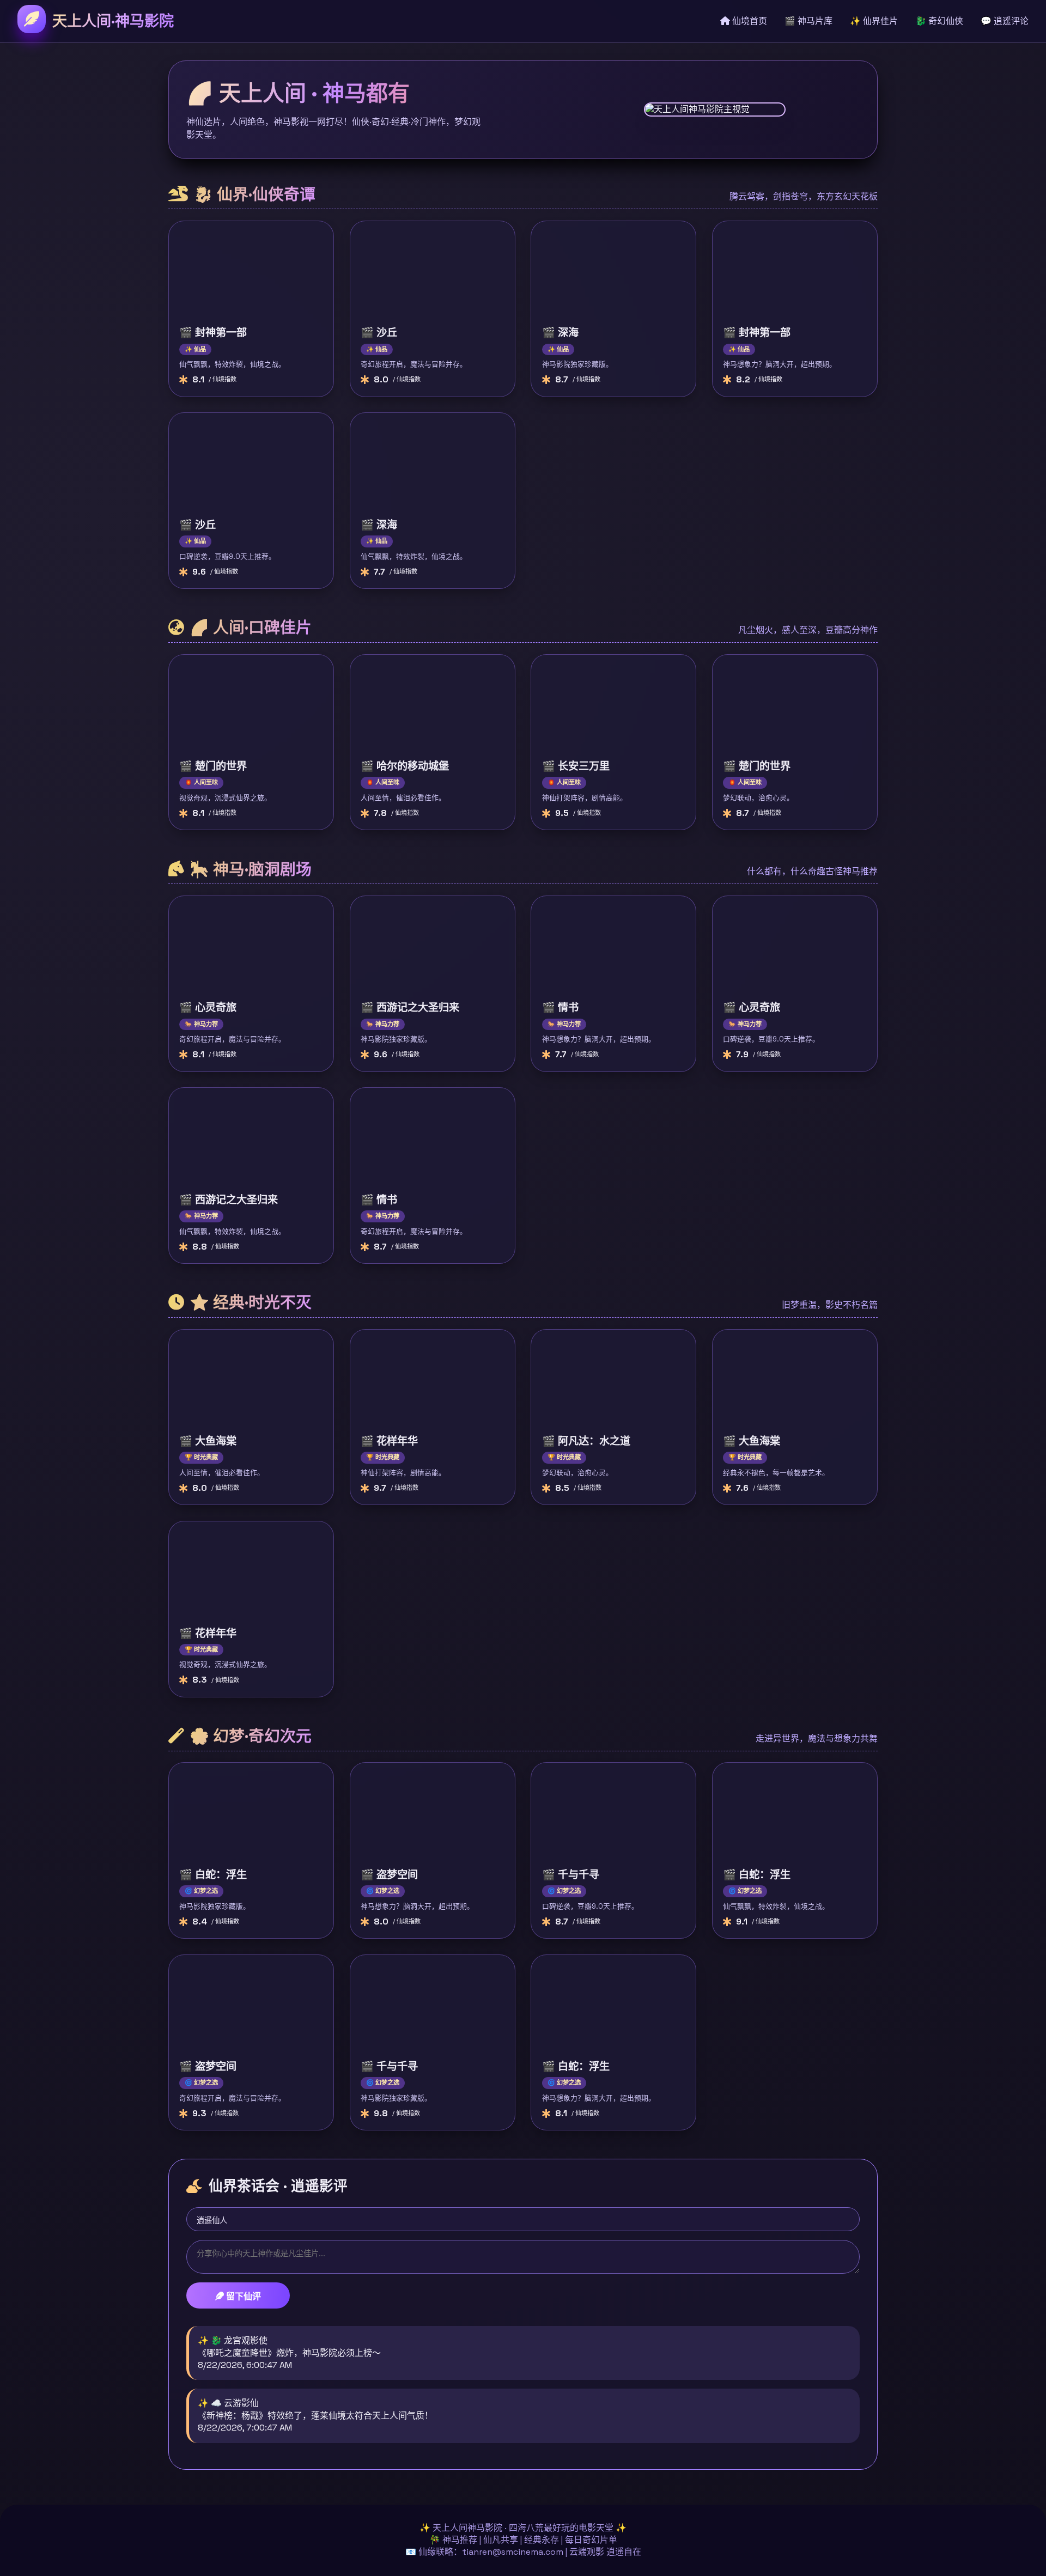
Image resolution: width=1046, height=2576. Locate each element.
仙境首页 (749, 21)
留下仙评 (242, 2296)
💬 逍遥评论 (1005, 21)
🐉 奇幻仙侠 (939, 21)
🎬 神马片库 (808, 21)
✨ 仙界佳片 (874, 21)
